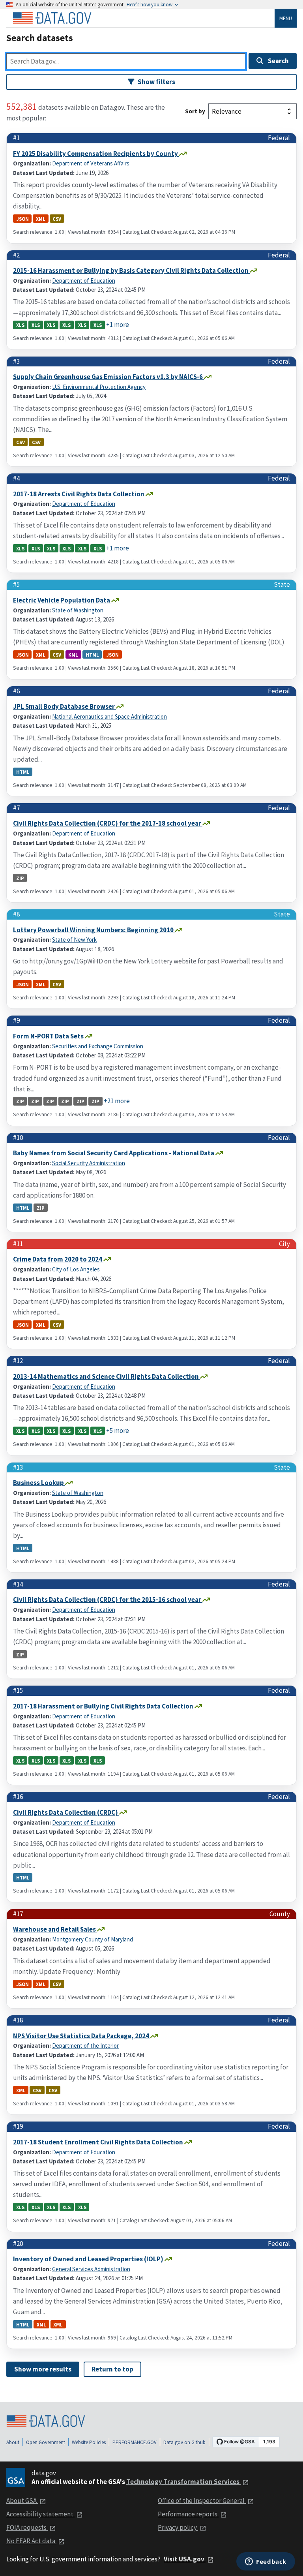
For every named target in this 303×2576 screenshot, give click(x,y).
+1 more (118, 325)
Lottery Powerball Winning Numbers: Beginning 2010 (94, 930)
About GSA (22, 2501)
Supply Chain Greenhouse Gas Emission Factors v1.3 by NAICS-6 (108, 377)
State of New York (74, 940)
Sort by (195, 111)
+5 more (118, 1431)
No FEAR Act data (31, 2541)
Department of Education (84, 281)
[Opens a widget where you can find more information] (266, 2562)
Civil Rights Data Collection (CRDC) (66, 1812)
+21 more (117, 1101)
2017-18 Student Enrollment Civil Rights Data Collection (99, 2142)
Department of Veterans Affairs (91, 163)
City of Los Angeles (76, 1269)
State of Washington (78, 610)
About (13, 2442)
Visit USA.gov (185, 2559)
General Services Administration (91, 2269)
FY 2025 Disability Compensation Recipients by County (96, 154)
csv (57, 219)
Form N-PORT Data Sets (49, 1036)
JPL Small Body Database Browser (65, 706)
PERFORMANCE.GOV (135, 2442)
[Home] (52, 18)
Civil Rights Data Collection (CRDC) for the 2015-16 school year (108, 1600)
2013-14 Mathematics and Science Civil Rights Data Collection (107, 1376)
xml (41, 219)
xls (20, 325)
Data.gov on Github (184, 2442)
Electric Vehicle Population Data (62, 600)
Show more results (43, 2369)
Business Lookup (39, 1483)
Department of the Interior (85, 2046)
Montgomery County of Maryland (93, 1939)
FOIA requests (27, 2527)
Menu (286, 18)
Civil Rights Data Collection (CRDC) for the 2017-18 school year (108, 823)
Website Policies (89, 2442)
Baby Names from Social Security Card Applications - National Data (114, 1153)
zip (20, 878)
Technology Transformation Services (183, 2482)
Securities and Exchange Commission (98, 1046)
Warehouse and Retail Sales (55, 1929)
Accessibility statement (40, 2514)
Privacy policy (178, 2527)
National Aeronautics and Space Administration (109, 716)
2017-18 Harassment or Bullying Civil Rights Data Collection (104, 1706)
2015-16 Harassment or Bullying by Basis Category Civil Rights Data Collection (131, 270)
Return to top (112, 2369)
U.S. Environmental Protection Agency (99, 387)
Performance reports (188, 2514)
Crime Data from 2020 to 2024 (58, 1259)
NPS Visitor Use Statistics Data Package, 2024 (82, 2036)
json (22, 219)
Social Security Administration (89, 1163)
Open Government (46, 2442)
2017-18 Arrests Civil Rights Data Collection (79, 494)
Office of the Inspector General (202, 2501)
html (92, 655)
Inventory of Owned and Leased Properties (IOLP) (89, 2259)
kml (73, 655)
